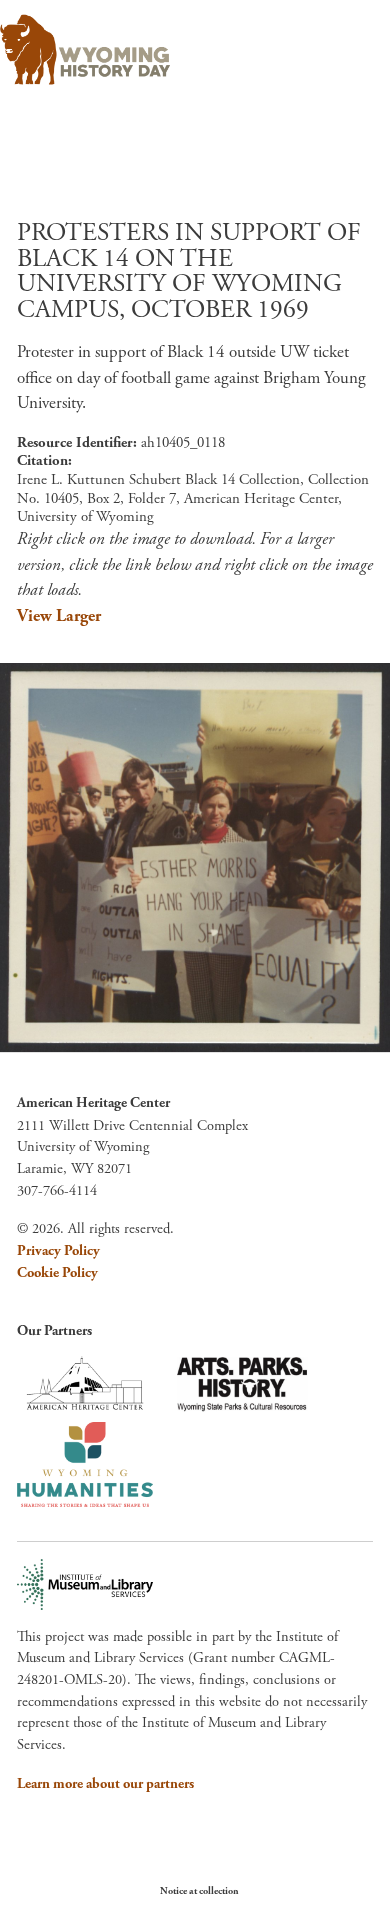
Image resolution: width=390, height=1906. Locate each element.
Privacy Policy (58, 1251)
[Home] (85, 50)
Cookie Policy (57, 1273)
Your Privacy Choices (299, 1890)
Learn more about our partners (105, 1784)
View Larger (59, 616)
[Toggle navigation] (346, 43)
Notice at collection (199, 1891)
